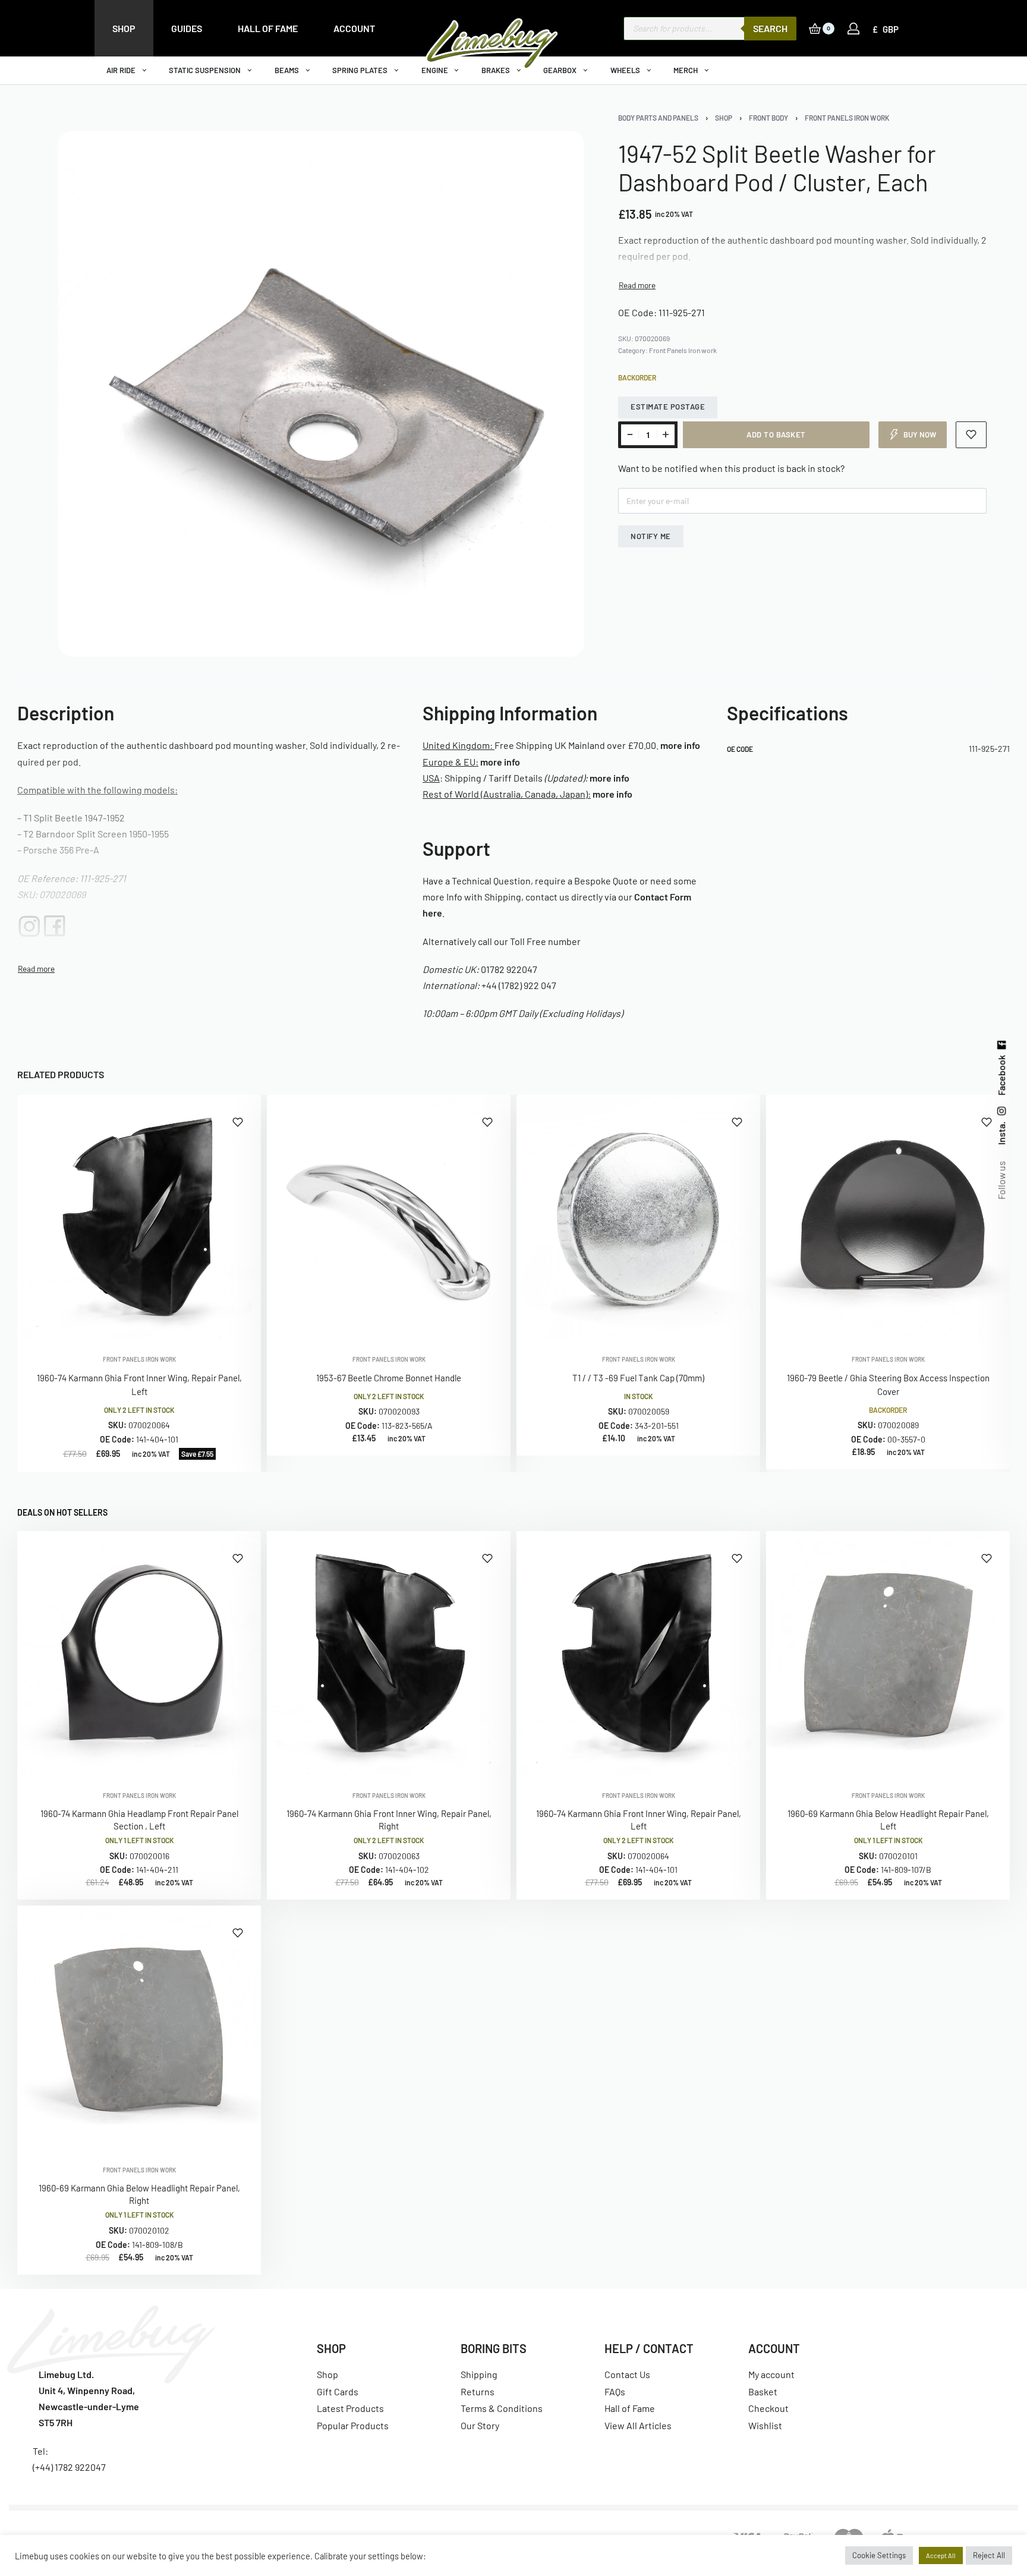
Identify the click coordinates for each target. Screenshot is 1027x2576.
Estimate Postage (668, 407)
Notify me (651, 536)
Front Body (768, 118)
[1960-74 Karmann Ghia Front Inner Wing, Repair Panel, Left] (139, 1217)
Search (770, 28)
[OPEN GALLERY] (321, 394)
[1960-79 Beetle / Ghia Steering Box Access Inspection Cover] (888, 1217)
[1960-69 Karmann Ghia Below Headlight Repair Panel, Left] (888, 1653)
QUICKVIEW (213, 1322)
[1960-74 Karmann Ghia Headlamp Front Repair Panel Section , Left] (139, 1653)
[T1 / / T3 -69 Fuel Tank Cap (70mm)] (638, 1217)
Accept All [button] (941, 2555)
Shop (724, 118)
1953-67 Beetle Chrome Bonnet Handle (389, 1378)
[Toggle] (637, 285)
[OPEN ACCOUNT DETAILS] (853, 29)
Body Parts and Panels (658, 118)
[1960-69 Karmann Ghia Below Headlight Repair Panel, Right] (139, 2027)
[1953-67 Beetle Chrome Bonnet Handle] (389, 1217)
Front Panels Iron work (847, 118)
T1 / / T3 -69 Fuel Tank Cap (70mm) (638, 1378)
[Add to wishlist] (971, 435)
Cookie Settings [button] (879, 2555)
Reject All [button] (989, 2555)
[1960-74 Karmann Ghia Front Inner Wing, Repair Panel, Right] (389, 1653)
